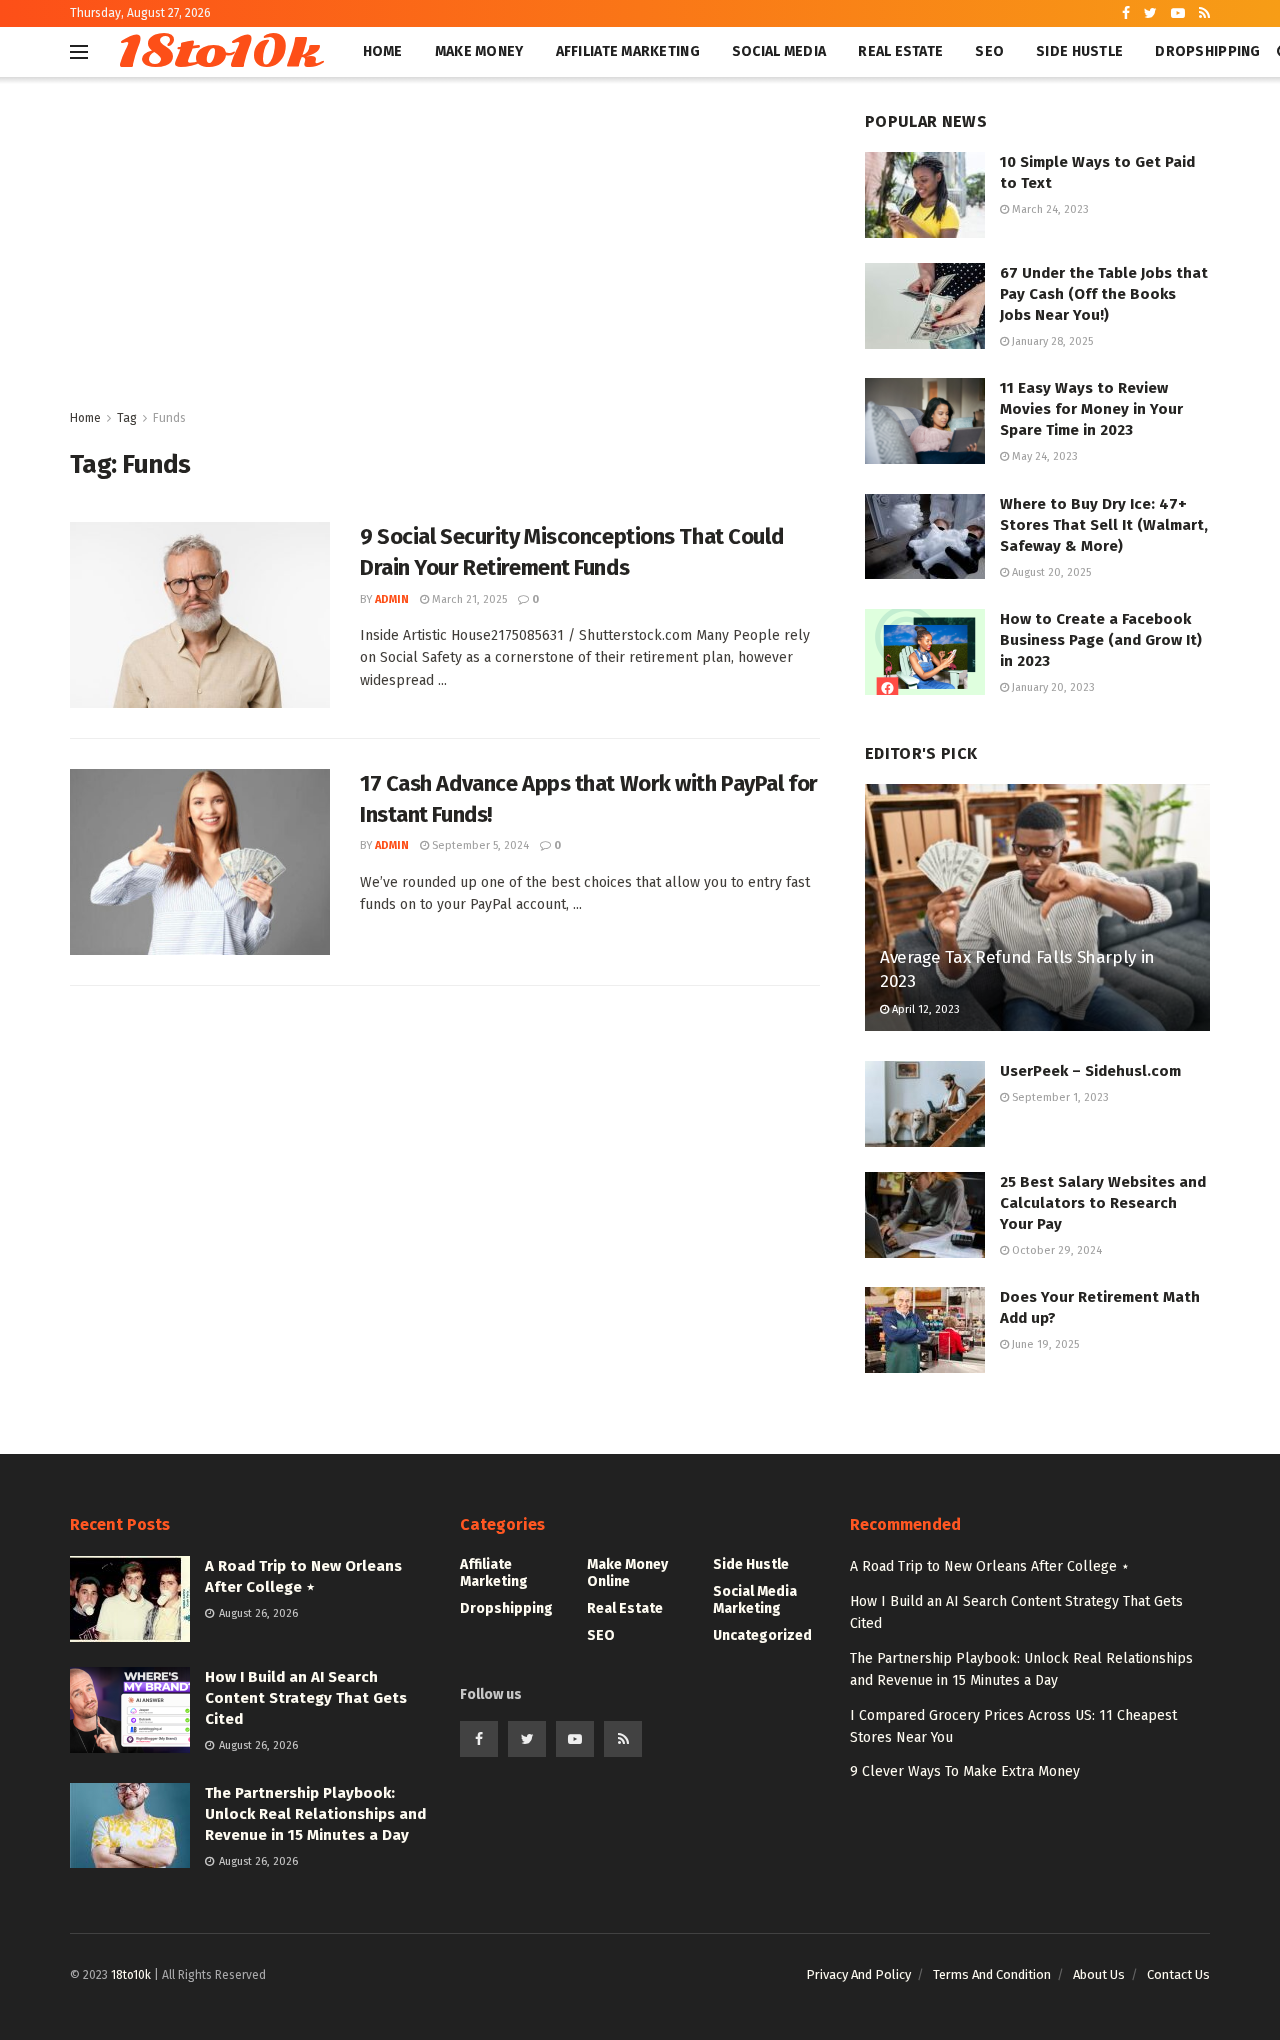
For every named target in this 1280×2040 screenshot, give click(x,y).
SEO (989, 51)
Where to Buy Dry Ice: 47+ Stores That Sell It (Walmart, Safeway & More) (1104, 525)
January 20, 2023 (1052, 687)
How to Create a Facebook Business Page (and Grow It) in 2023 (1101, 640)
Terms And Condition (992, 1974)
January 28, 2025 (1051, 341)
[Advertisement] (445, 257)
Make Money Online (627, 1573)
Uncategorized (762, 1635)
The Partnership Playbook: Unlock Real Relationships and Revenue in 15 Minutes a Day (315, 1814)
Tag (127, 418)
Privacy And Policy (858, 1974)
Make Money (479, 51)
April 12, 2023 (924, 1009)
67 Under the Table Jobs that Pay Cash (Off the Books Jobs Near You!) (1104, 294)
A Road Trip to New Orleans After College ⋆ (990, 1566)
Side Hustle (1079, 51)
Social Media (779, 51)
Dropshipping (1207, 51)
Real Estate (900, 51)
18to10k (217, 52)
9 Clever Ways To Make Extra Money (965, 1771)
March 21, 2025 (468, 599)
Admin (392, 599)
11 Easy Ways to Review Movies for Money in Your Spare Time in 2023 (1091, 409)
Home (383, 51)
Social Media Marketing (755, 1600)
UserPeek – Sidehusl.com (1090, 1071)
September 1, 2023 (1059, 1097)
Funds (169, 418)
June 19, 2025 (1044, 1344)
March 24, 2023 (1049, 209)
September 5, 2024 (479, 845)
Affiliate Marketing (628, 51)
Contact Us (1178, 1974)
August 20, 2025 (1050, 572)
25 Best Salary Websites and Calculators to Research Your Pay (1103, 1203)
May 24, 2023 (1043, 456)
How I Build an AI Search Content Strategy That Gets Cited (306, 1698)
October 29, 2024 (1055, 1250)
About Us (1099, 1974)
